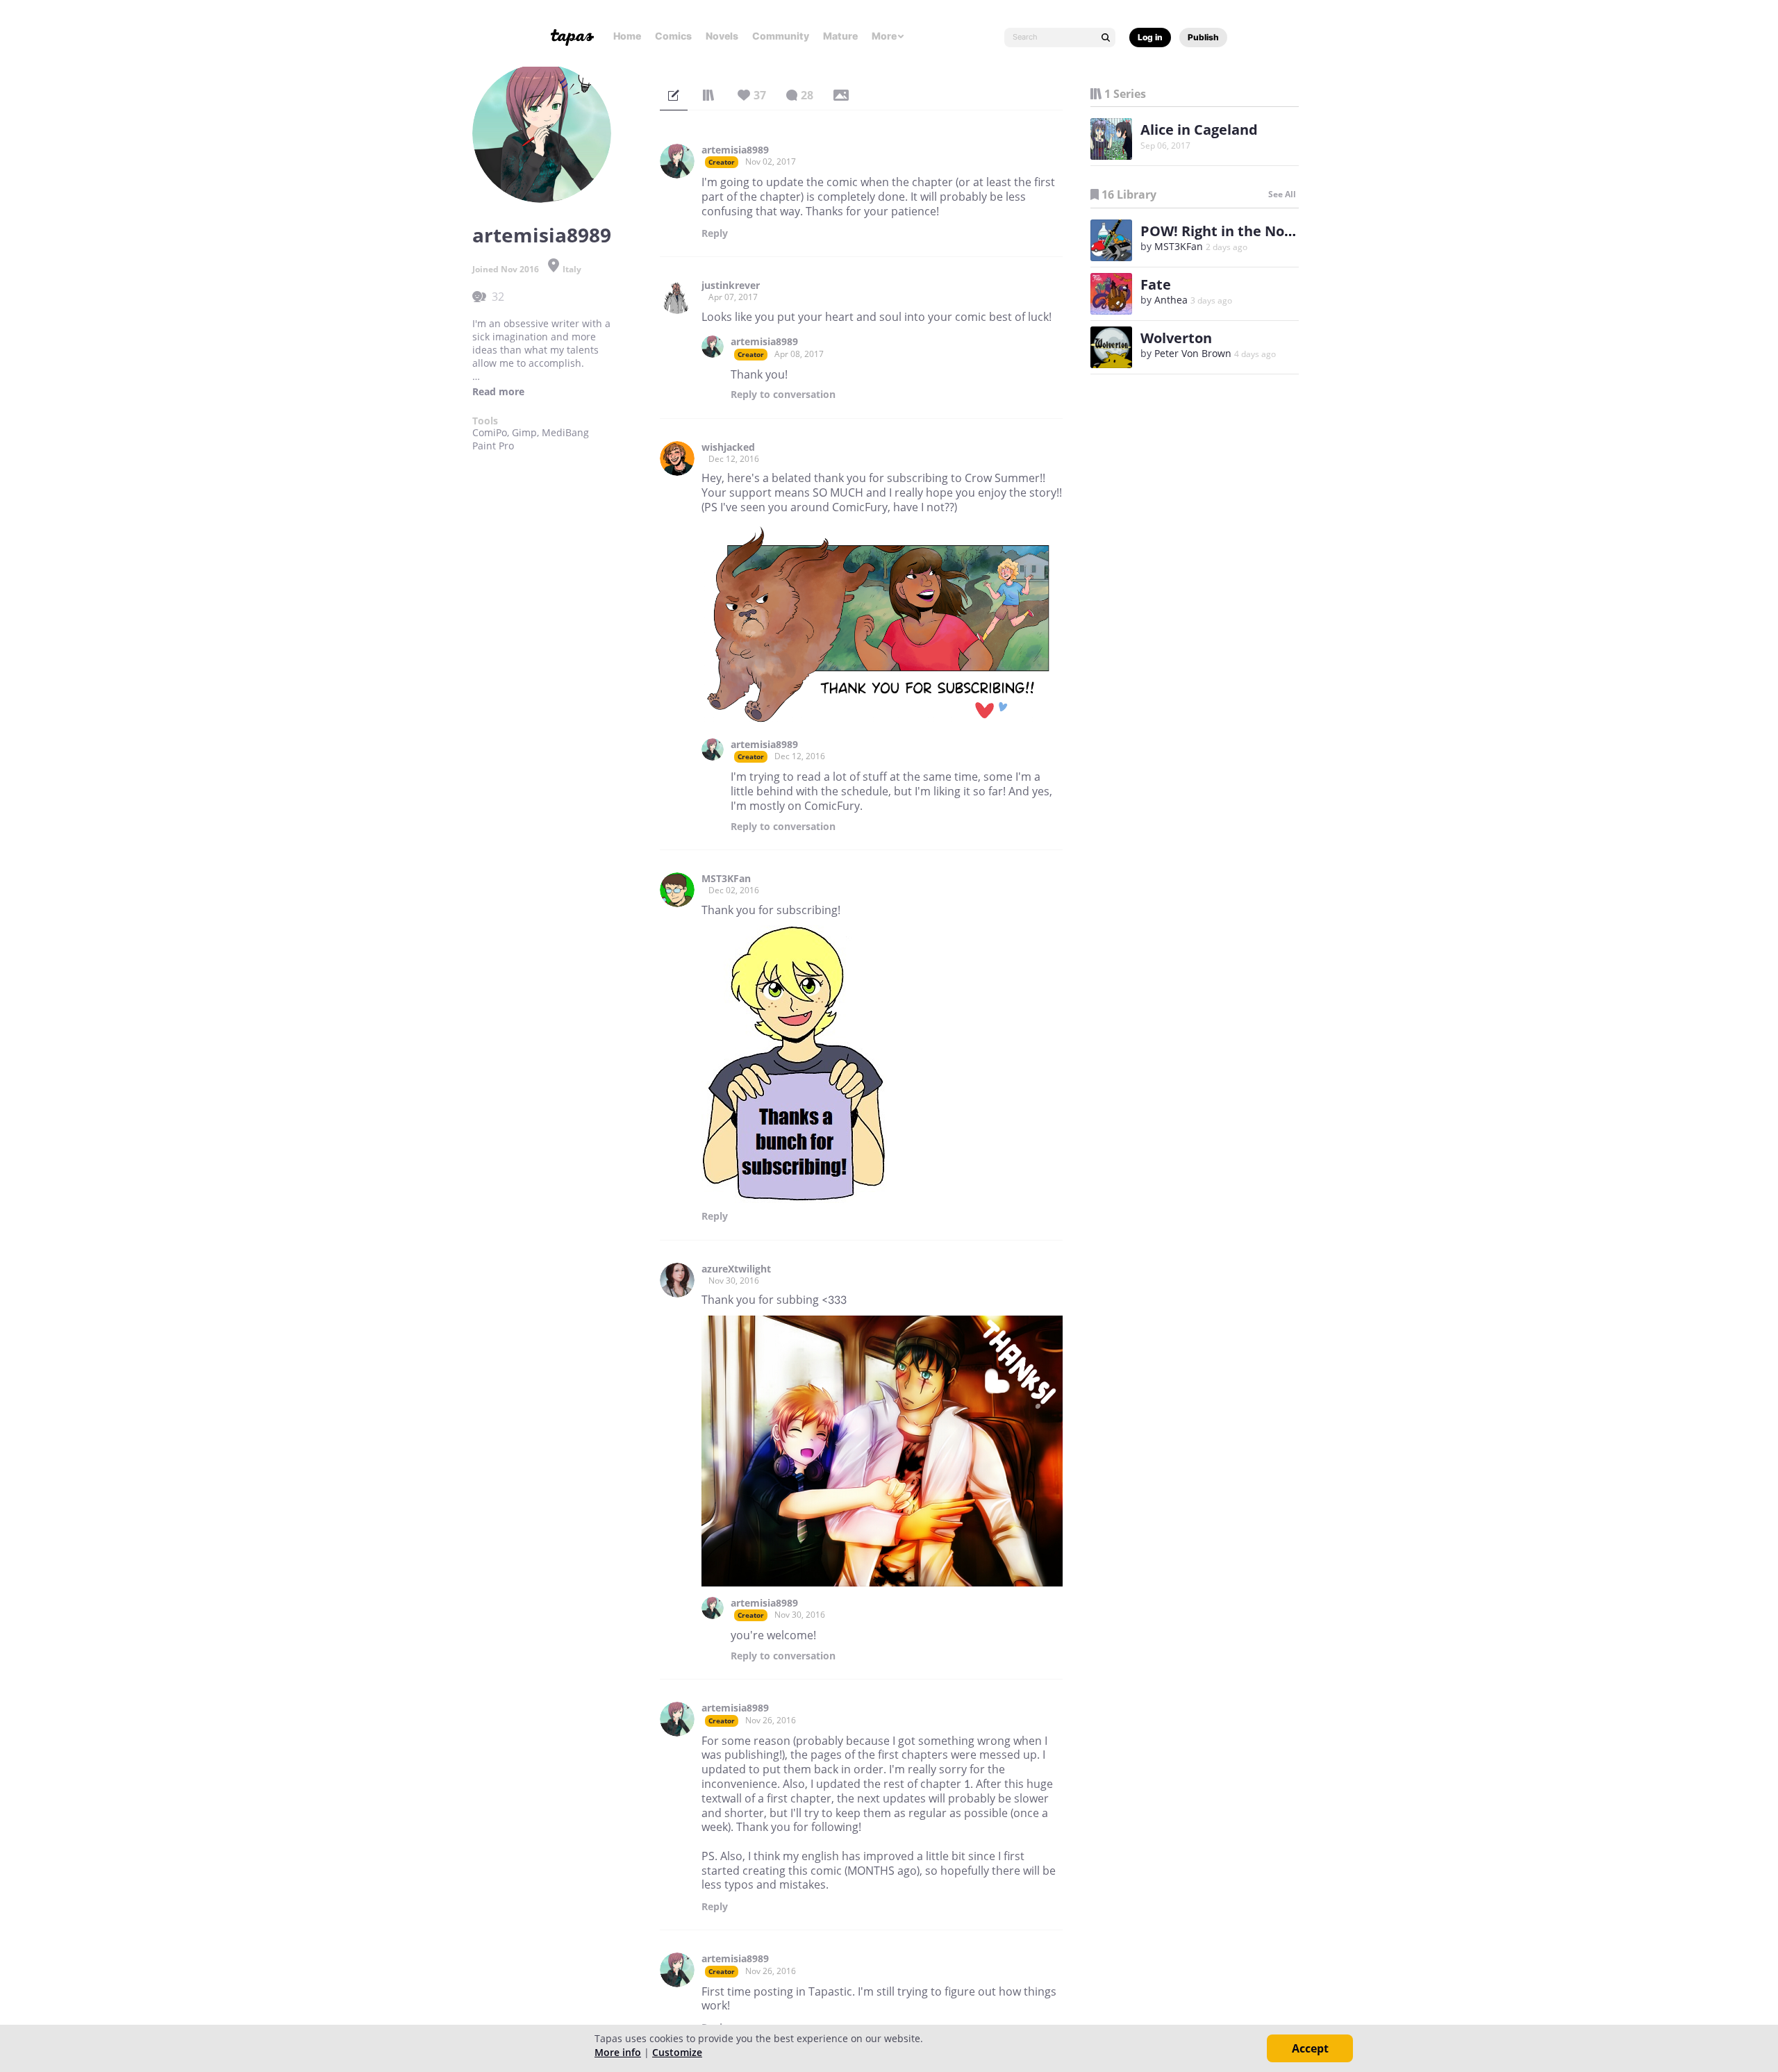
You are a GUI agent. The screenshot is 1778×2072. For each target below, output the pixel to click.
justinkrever (731, 285)
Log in (1150, 37)
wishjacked (728, 447)
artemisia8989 (735, 150)
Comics (673, 36)
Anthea (1171, 300)
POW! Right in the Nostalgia (1235, 231)
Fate (1156, 284)
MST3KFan (726, 879)
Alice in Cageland (1199, 130)
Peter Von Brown (1193, 353)
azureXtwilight (736, 1269)
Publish (1203, 37)
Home (627, 36)
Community (781, 36)
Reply (715, 233)
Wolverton (1176, 338)
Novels (722, 36)
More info (618, 2052)
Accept (1310, 2048)
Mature (840, 36)
